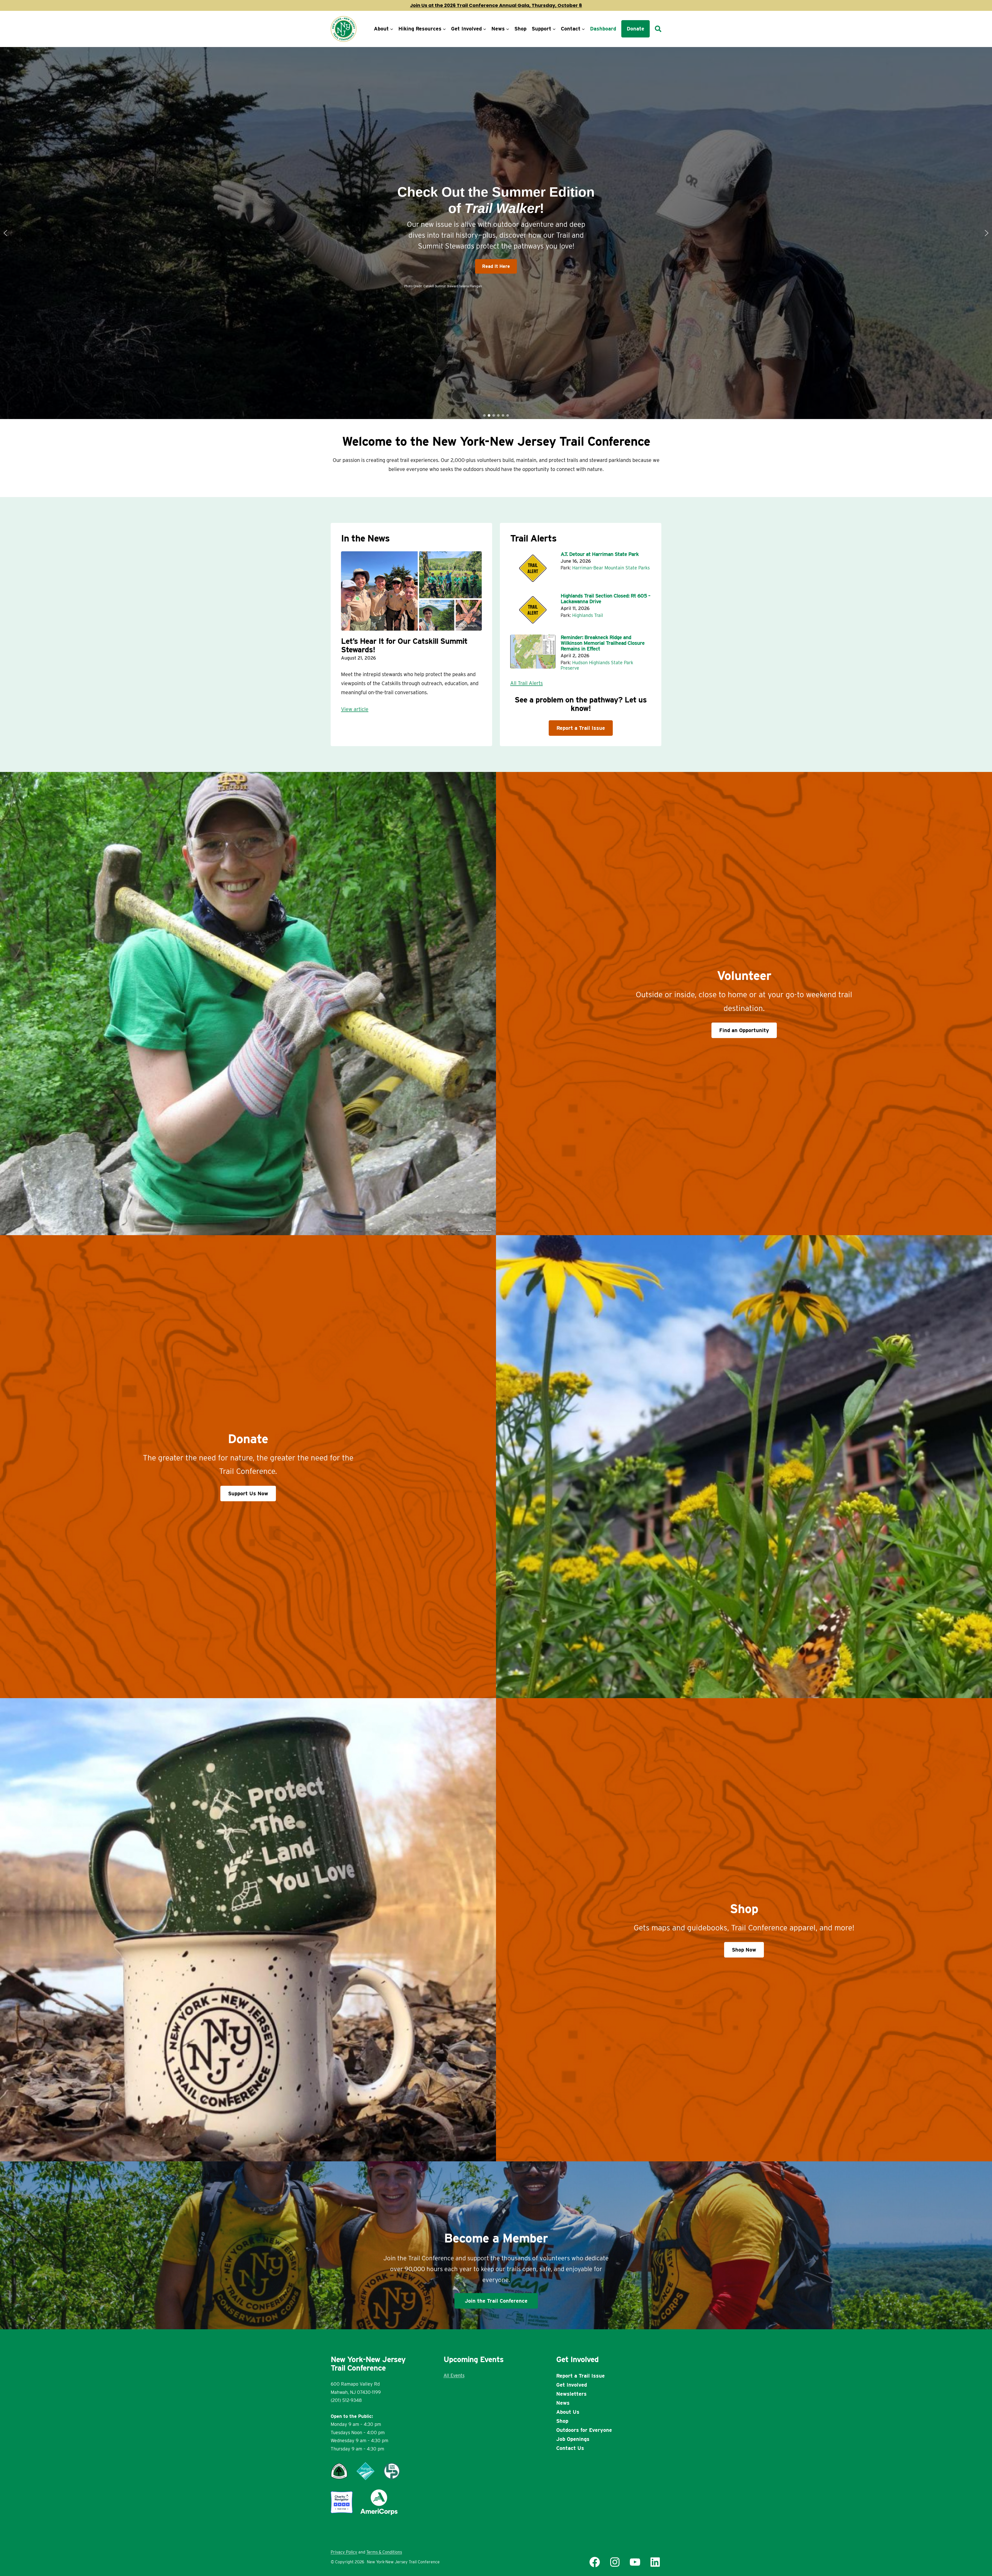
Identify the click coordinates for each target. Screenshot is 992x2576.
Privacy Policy (344, 2552)
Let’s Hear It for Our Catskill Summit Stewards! (404, 645)
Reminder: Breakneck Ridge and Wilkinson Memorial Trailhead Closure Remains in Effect (603, 643)
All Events (454, 2375)
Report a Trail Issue (581, 728)
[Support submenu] (554, 29)
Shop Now (744, 1950)
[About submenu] (392, 29)
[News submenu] (508, 29)
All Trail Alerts (526, 683)
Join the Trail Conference (496, 2301)
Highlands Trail (588, 615)
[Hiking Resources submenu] (444, 29)
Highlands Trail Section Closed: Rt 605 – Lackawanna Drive (605, 599)
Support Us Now (248, 1494)
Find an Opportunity (744, 1030)
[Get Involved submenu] (485, 29)
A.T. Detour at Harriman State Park (600, 554)
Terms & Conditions (384, 2552)
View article (355, 709)
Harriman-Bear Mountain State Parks (611, 568)
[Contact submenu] (583, 29)
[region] (496, 233)
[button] (5, 233)
